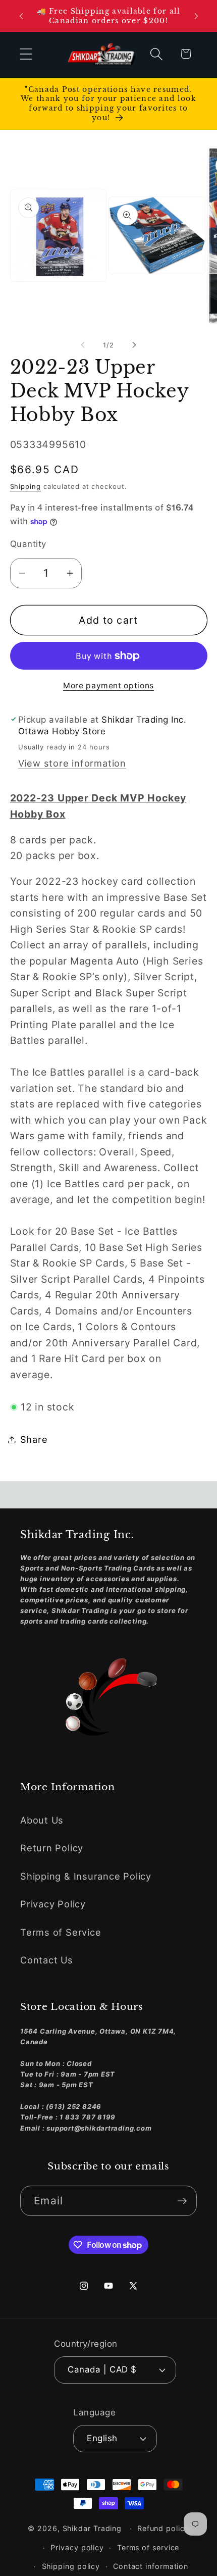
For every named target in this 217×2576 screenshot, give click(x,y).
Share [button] (34, 1439)
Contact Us (47, 1960)
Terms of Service (61, 1932)
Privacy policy (77, 2547)
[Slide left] (83, 345)
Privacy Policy (53, 1904)
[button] (26, 54)
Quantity (28, 544)
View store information (72, 763)
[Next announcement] (196, 16)
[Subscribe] (182, 2201)
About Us (42, 1820)
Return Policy (52, 1848)
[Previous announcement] (21, 16)
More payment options (108, 686)
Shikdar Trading (92, 2528)
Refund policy (163, 2528)
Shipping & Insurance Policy (86, 1876)
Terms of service (148, 2547)
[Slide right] (134, 345)
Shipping (25, 486)
